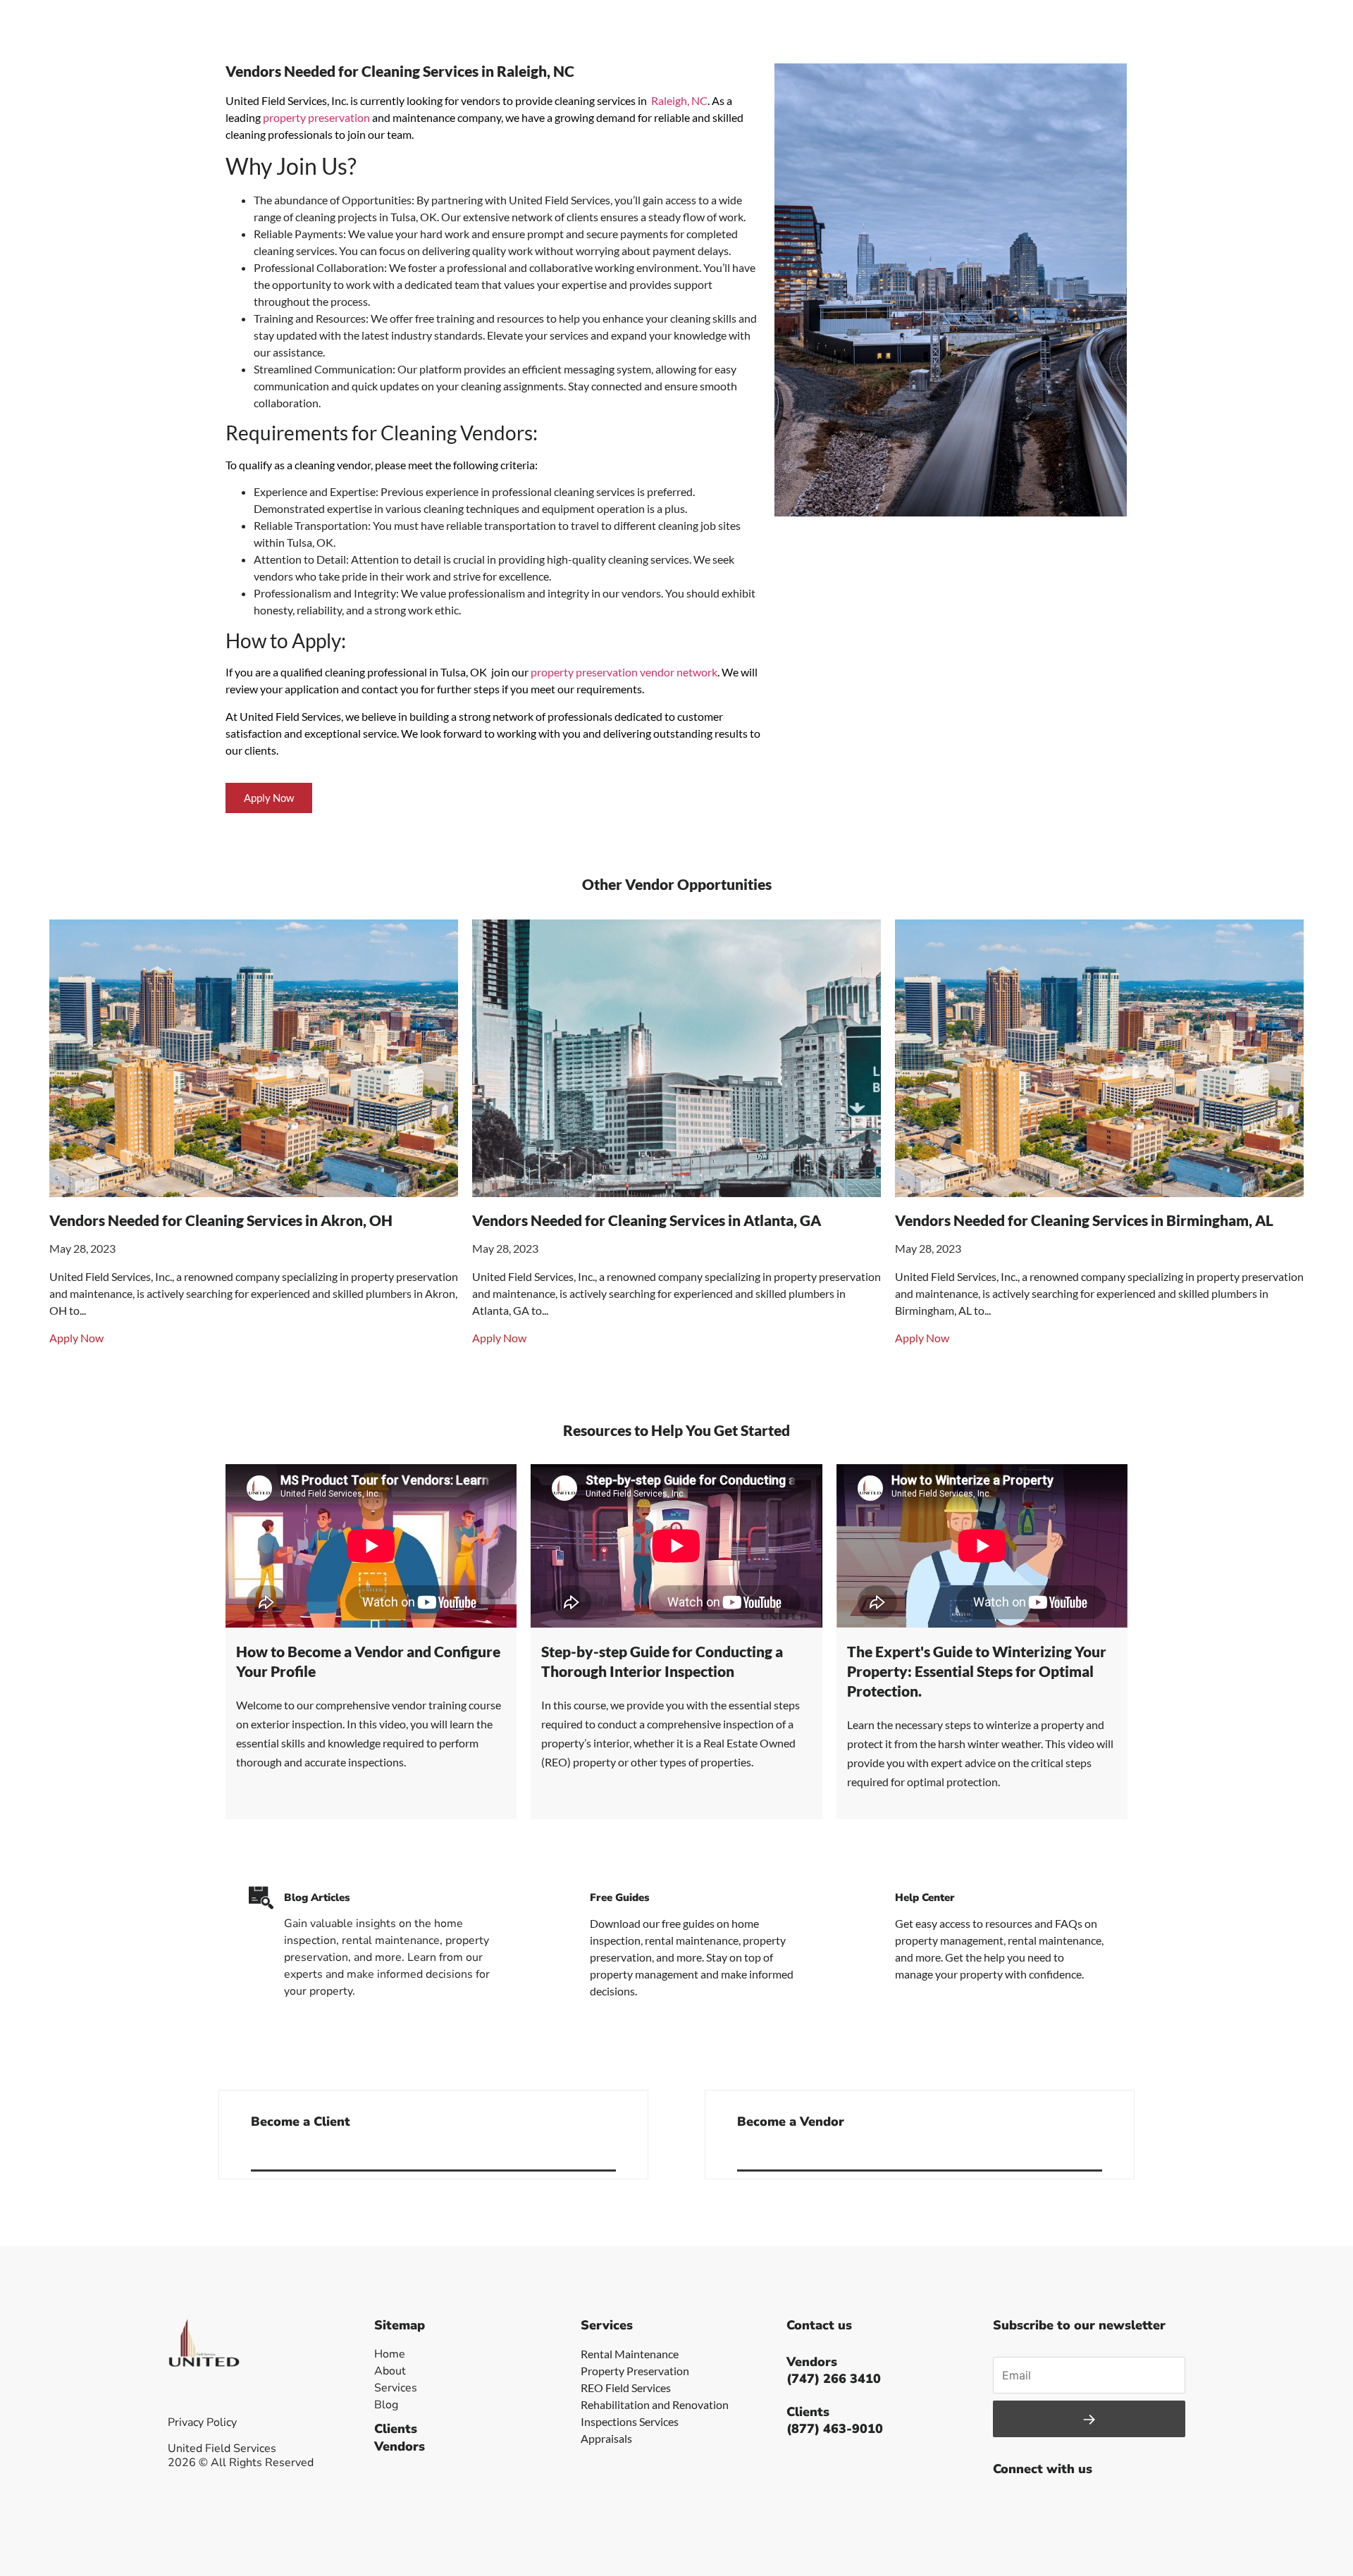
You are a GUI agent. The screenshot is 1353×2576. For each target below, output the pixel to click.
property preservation (316, 117)
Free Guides (619, 1897)
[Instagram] (1070, 2503)
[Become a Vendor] (1096, 2153)
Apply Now (76, 1338)
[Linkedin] (1102, 2503)
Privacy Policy (202, 2422)
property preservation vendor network (624, 672)
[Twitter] (1039, 2503)
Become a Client (301, 2122)
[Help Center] (872, 1898)
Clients (396, 2429)
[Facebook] (1007, 2503)
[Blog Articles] (261, 1898)
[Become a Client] (610, 2153)
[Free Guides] (567, 1898)
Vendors (400, 2446)
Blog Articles (317, 1897)
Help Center (925, 1897)
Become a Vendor (791, 2122)
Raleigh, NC (679, 100)
